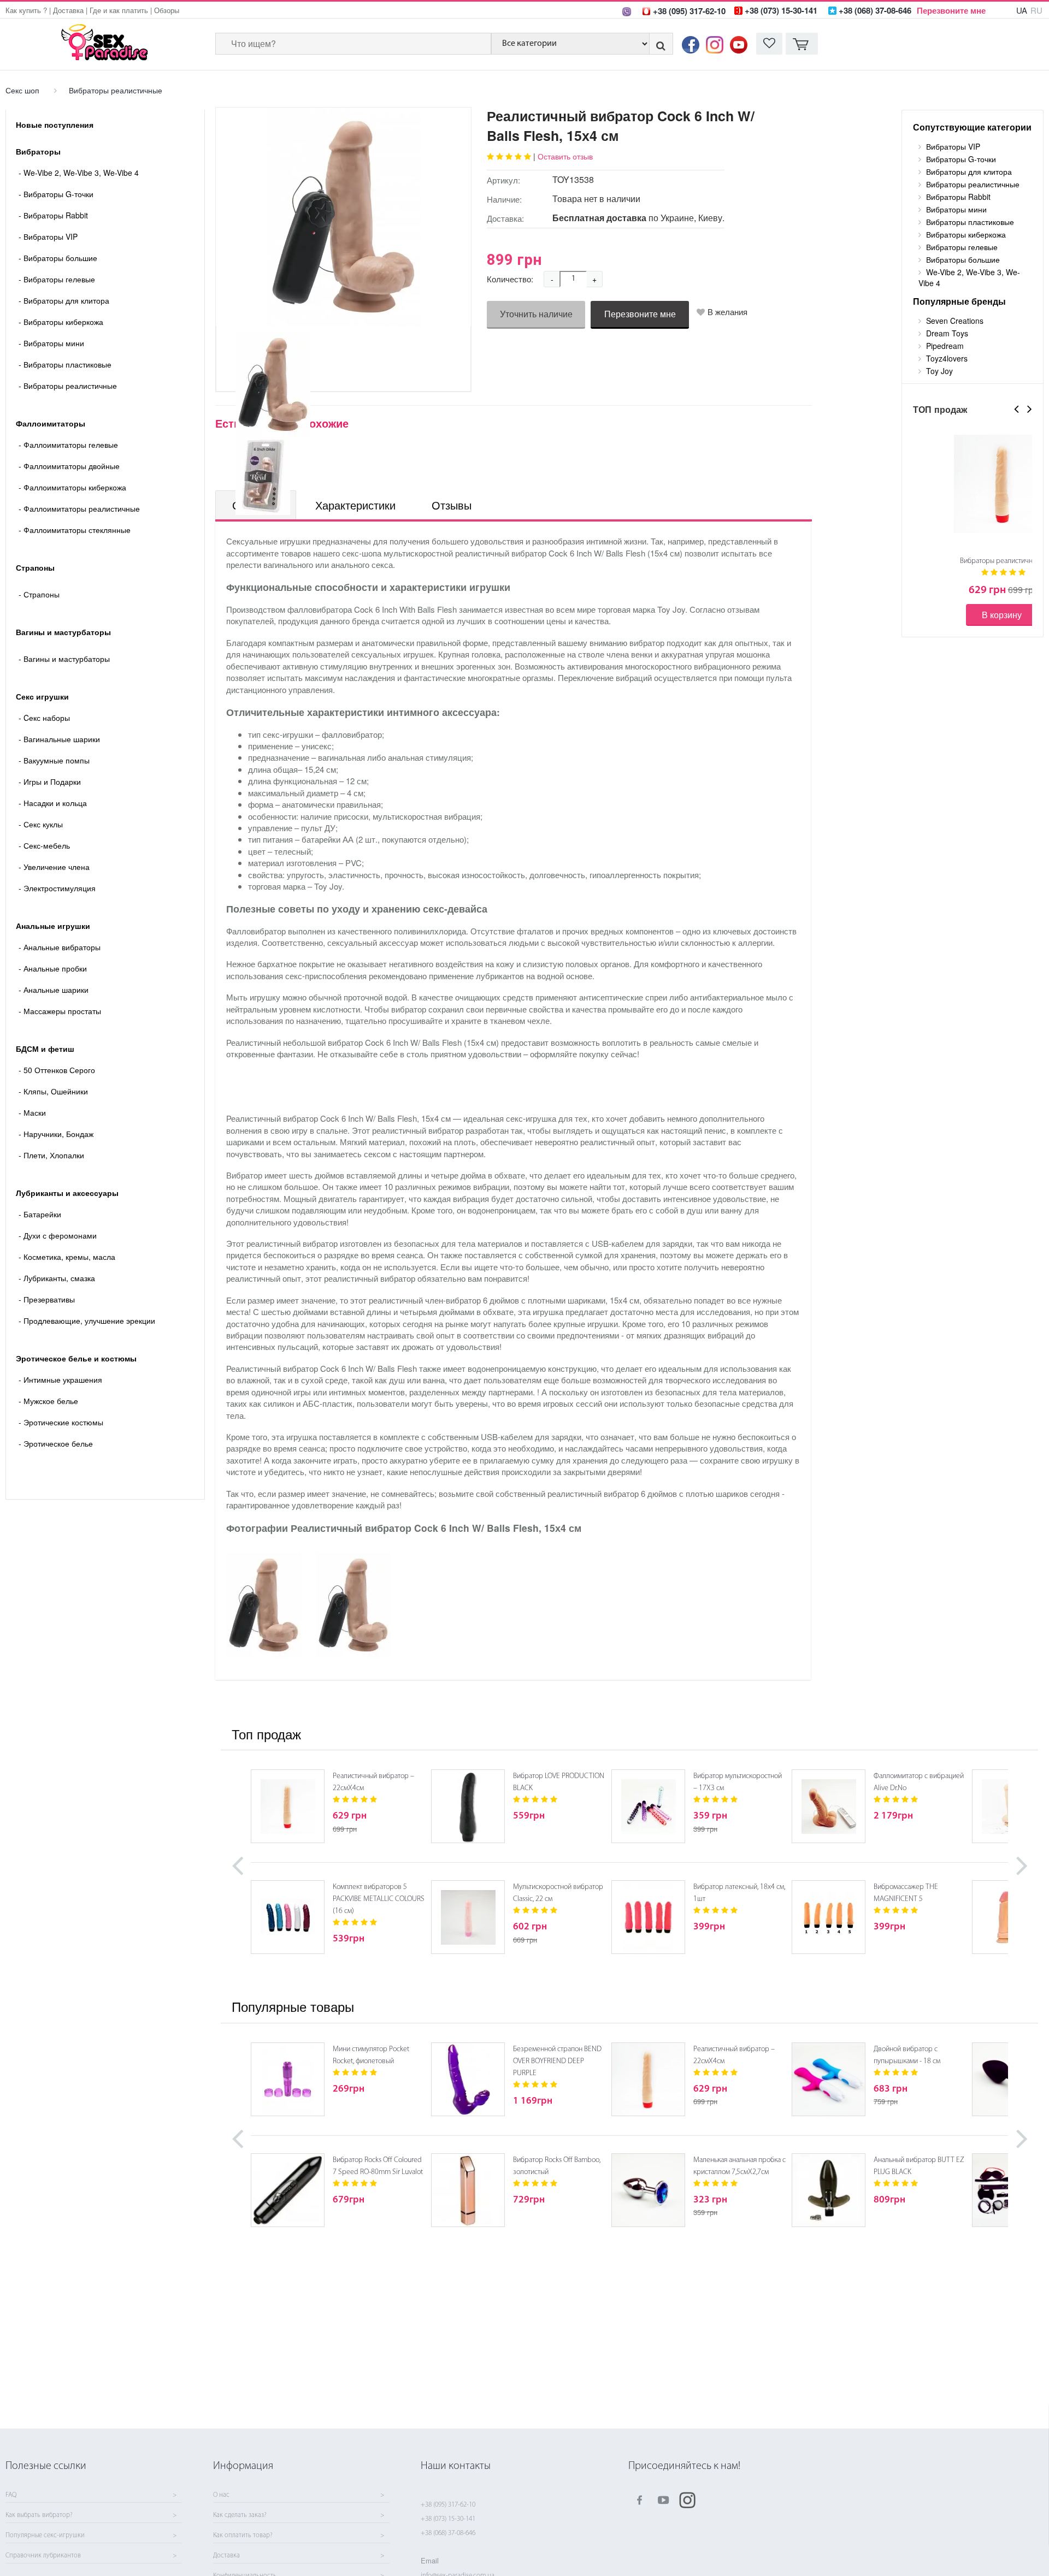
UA (1022, 10)
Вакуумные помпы (54, 760)
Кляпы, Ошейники (53, 1091)
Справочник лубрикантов (43, 2556)
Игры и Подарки (50, 781)
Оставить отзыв (565, 156)
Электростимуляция (57, 888)
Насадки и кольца (53, 803)
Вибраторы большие (58, 258)
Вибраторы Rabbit (53, 215)
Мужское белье (48, 1401)
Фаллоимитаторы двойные (69, 466)
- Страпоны (39, 594)
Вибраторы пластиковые (65, 364)
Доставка (68, 10)
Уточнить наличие (536, 314)
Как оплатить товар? (243, 2536)
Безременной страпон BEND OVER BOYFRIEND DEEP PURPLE (557, 2061)
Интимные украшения (60, 1379)
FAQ (11, 2495)
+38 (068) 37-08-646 (448, 2533)
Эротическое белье (56, 1443)
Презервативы (47, 1299)
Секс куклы (41, 824)
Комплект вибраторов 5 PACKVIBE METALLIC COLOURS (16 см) (379, 1899)
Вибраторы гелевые (57, 279)
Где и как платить (119, 10)
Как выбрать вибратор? (39, 2515)
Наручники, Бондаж (56, 1134)
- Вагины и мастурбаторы (64, 659)
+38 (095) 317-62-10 (448, 2505)
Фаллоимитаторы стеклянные (75, 530)
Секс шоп (22, 90)
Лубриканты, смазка (57, 1278)
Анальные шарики (54, 990)
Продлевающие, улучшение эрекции (87, 1320)
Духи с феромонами (58, 1235)
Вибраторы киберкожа (61, 322)
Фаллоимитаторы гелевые (68, 445)
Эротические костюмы (61, 1422)
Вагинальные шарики (59, 739)
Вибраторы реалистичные (116, 90)
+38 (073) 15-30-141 (448, 2519)
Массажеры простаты (60, 1011)
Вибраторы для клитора (64, 300)
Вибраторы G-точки (56, 194)
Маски (32, 1112)
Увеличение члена (54, 867)
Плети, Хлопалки (51, 1155)
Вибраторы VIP (48, 236)
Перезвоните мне (951, 10)
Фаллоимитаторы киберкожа (72, 487)
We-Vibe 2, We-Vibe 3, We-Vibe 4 (79, 173)
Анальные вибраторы (60, 947)
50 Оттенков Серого (57, 1070)
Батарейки (40, 1214)
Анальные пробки (53, 968)
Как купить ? (26, 10)
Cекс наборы (44, 718)
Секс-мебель (44, 845)
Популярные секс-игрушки (45, 2536)
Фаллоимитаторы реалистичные (79, 508)
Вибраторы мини (51, 343)
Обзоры (167, 10)
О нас (221, 2495)
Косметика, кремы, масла (67, 1257)
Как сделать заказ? (240, 2515)
